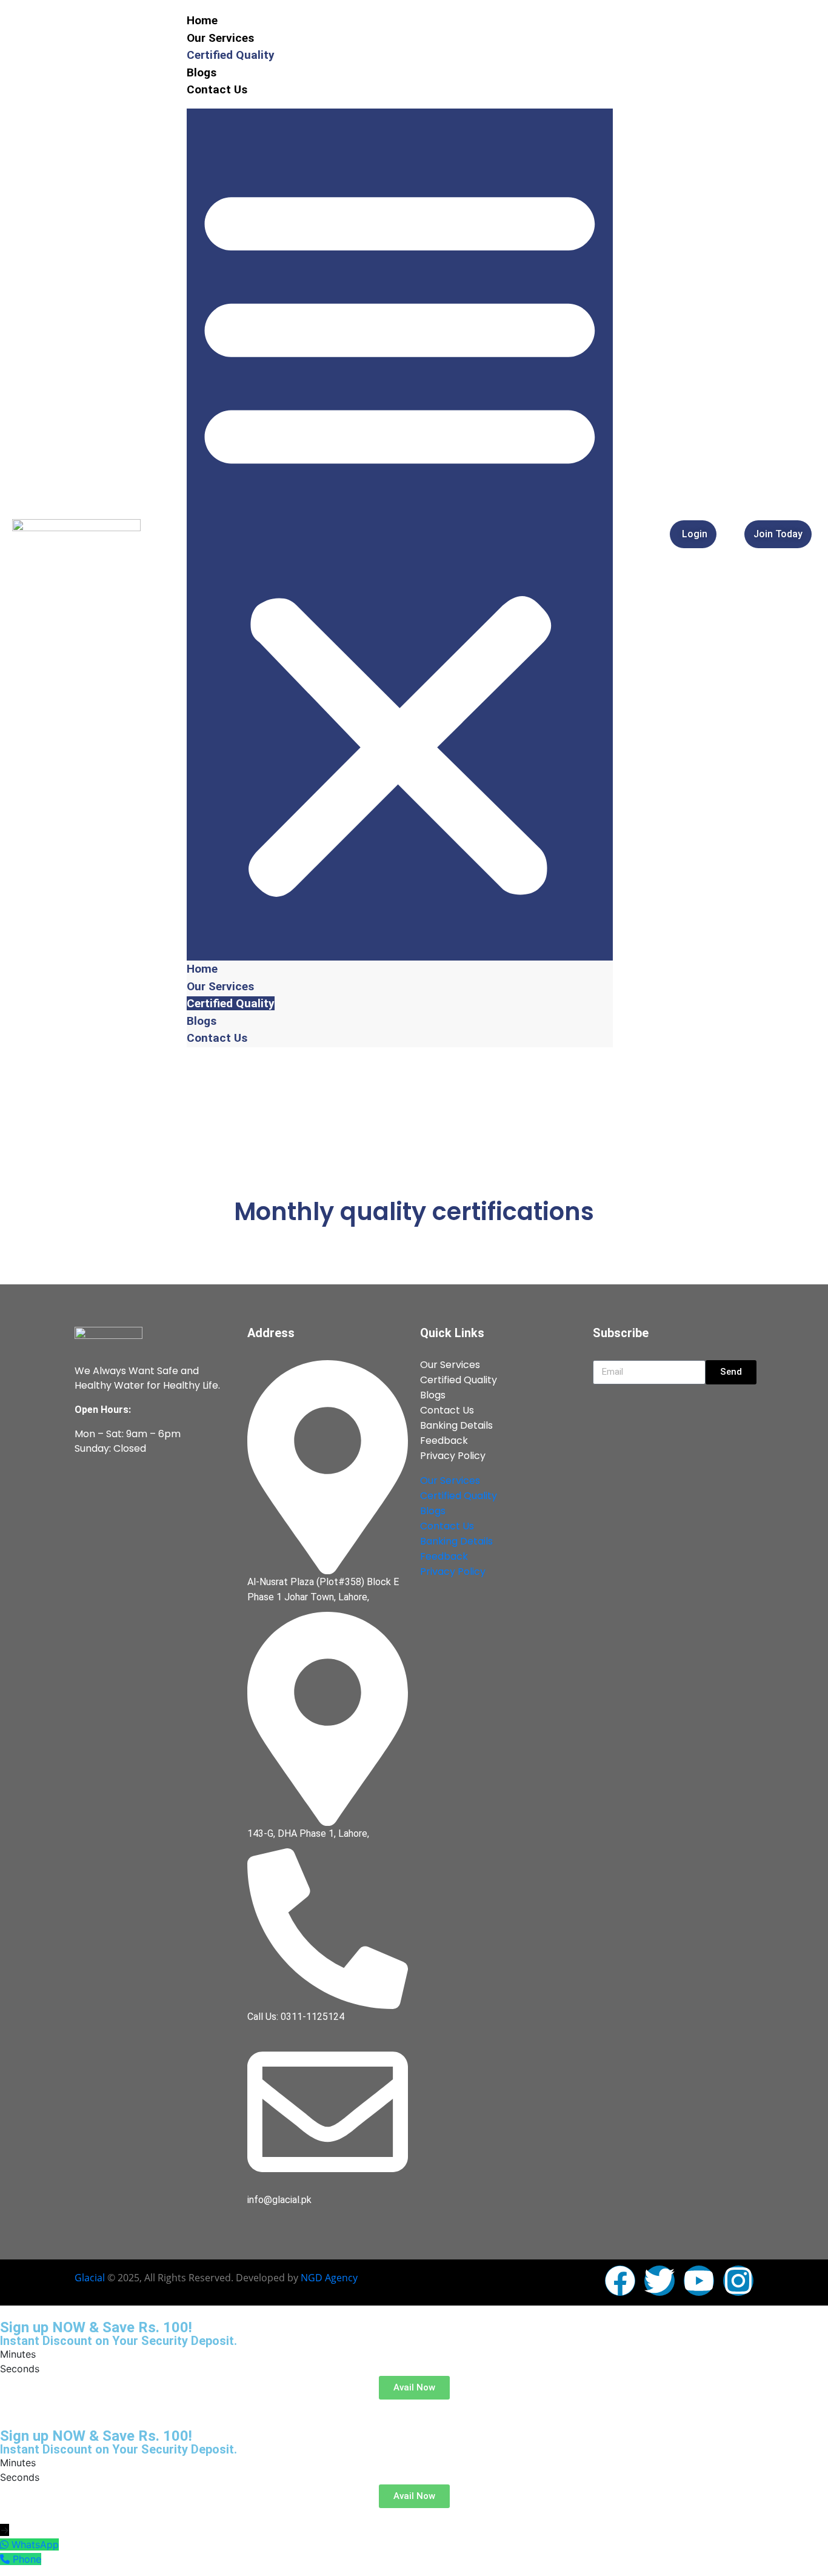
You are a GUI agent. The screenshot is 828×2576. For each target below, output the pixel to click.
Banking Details (456, 1425)
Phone (27, 2559)
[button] (400, 535)
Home (202, 20)
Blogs (202, 72)
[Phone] (6, 2559)
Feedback (444, 1441)
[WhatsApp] (6, 2544)
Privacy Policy (453, 1456)
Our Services (220, 38)
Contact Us (217, 89)
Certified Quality (231, 55)
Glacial (90, 2278)
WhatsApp (35, 2544)
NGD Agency (329, 2278)
